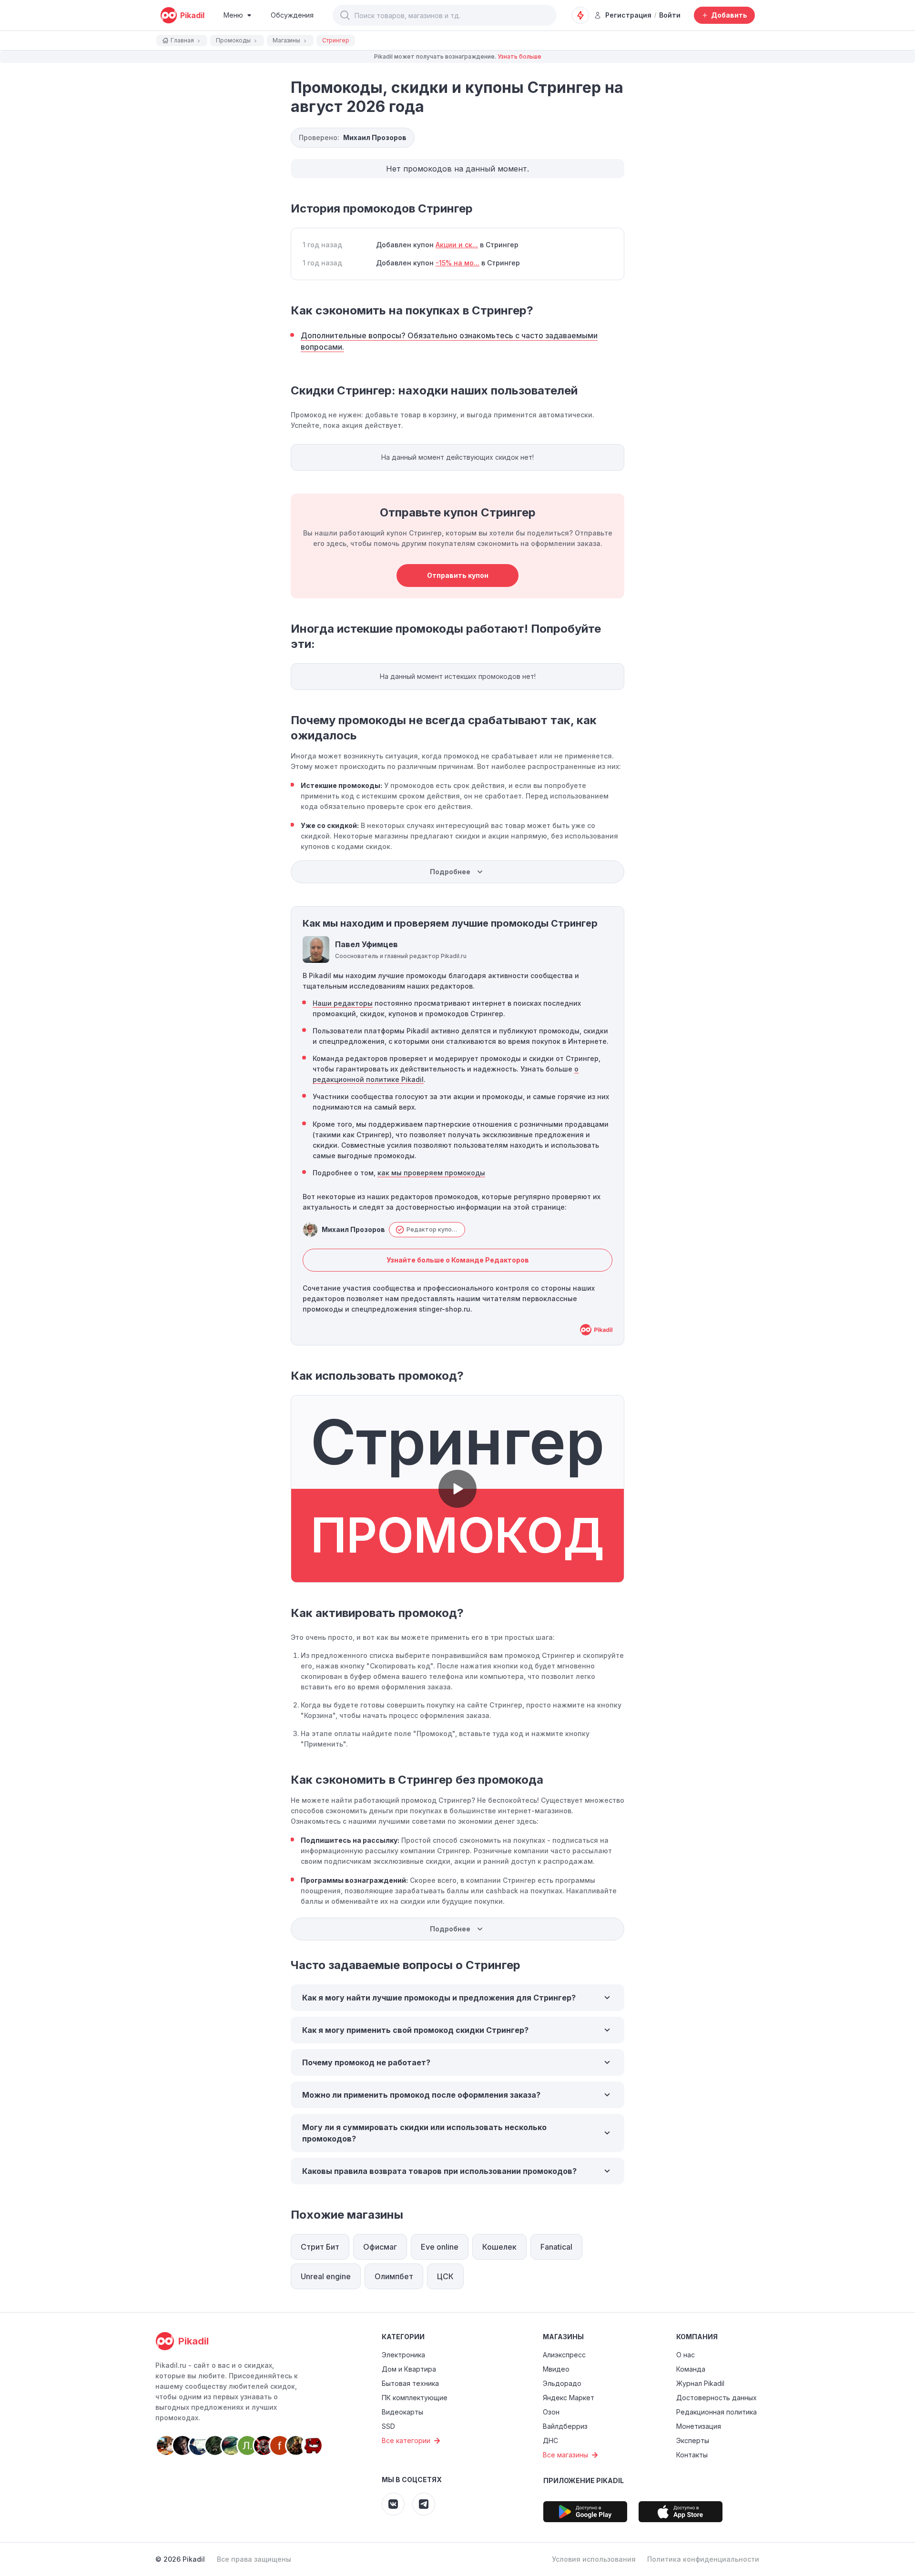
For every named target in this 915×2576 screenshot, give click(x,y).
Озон (551, 2412)
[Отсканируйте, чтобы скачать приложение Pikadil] (585, 2512)
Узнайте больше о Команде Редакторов (458, 1260)
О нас (686, 2355)
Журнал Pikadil (700, 2383)
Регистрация (628, 15)
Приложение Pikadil (584, 2480)
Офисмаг (380, 2247)
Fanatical (556, 2247)
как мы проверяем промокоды (431, 1173)
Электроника (403, 2355)
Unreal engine (326, 2276)
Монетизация (699, 2426)
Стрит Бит (320, 2247)
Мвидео (556, 2369)
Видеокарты (402, 2412)
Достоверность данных (717, 2398)
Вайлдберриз (565, 2426)
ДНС (550, 2440)
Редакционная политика (717, 2412)
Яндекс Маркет (569, 2398)
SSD (388, 2426)
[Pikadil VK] (393, 2504)
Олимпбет (394, 2276)
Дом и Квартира (409, 2369)
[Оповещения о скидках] (580, 15)
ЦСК (445, 2276)
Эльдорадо (562, 2383)
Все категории (406, 2440)
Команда (691, 2369)
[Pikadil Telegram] (424, 2504)
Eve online (440, 2247)
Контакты (692, 2455)
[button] (345, 15)
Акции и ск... (457, 245)
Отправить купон (458, 575)
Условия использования (594, 2559)
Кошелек (499, 2247)
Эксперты (693, 2440)
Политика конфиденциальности (703, 2559)
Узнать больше (519, 56)
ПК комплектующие (415, 2398)
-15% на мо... (457, 263)
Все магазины (565, 2455)
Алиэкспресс (564, 2355)
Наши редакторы (343, 1003)
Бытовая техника (410, 2383)
